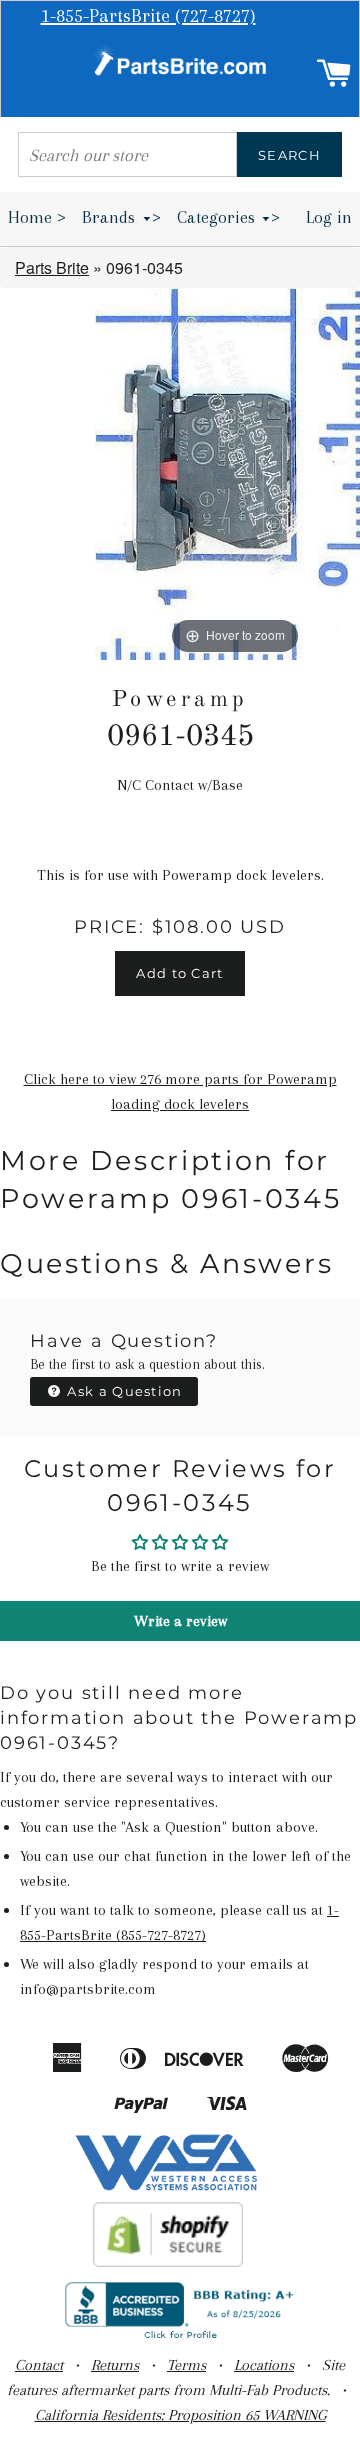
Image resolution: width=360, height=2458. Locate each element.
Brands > (121, 217)
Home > (37, 217)
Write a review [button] (180, 1621)
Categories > (229, 217)
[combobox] (127, 154)
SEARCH (289, 155)
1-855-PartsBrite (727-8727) (148, 16)
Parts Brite (52, 267)
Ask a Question (123, 1391)
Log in (329, 217)
